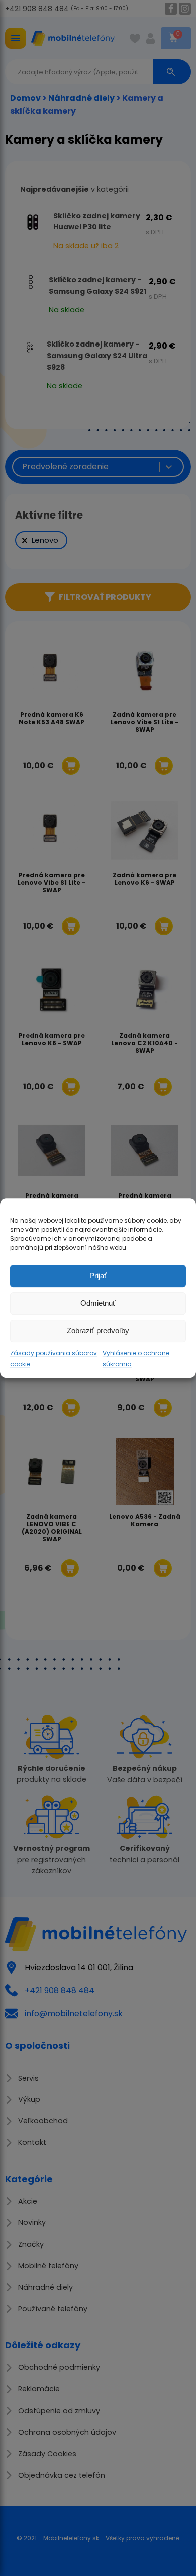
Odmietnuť (98, 1303)
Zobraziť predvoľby (98, 1331)
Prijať (98, 1275)
